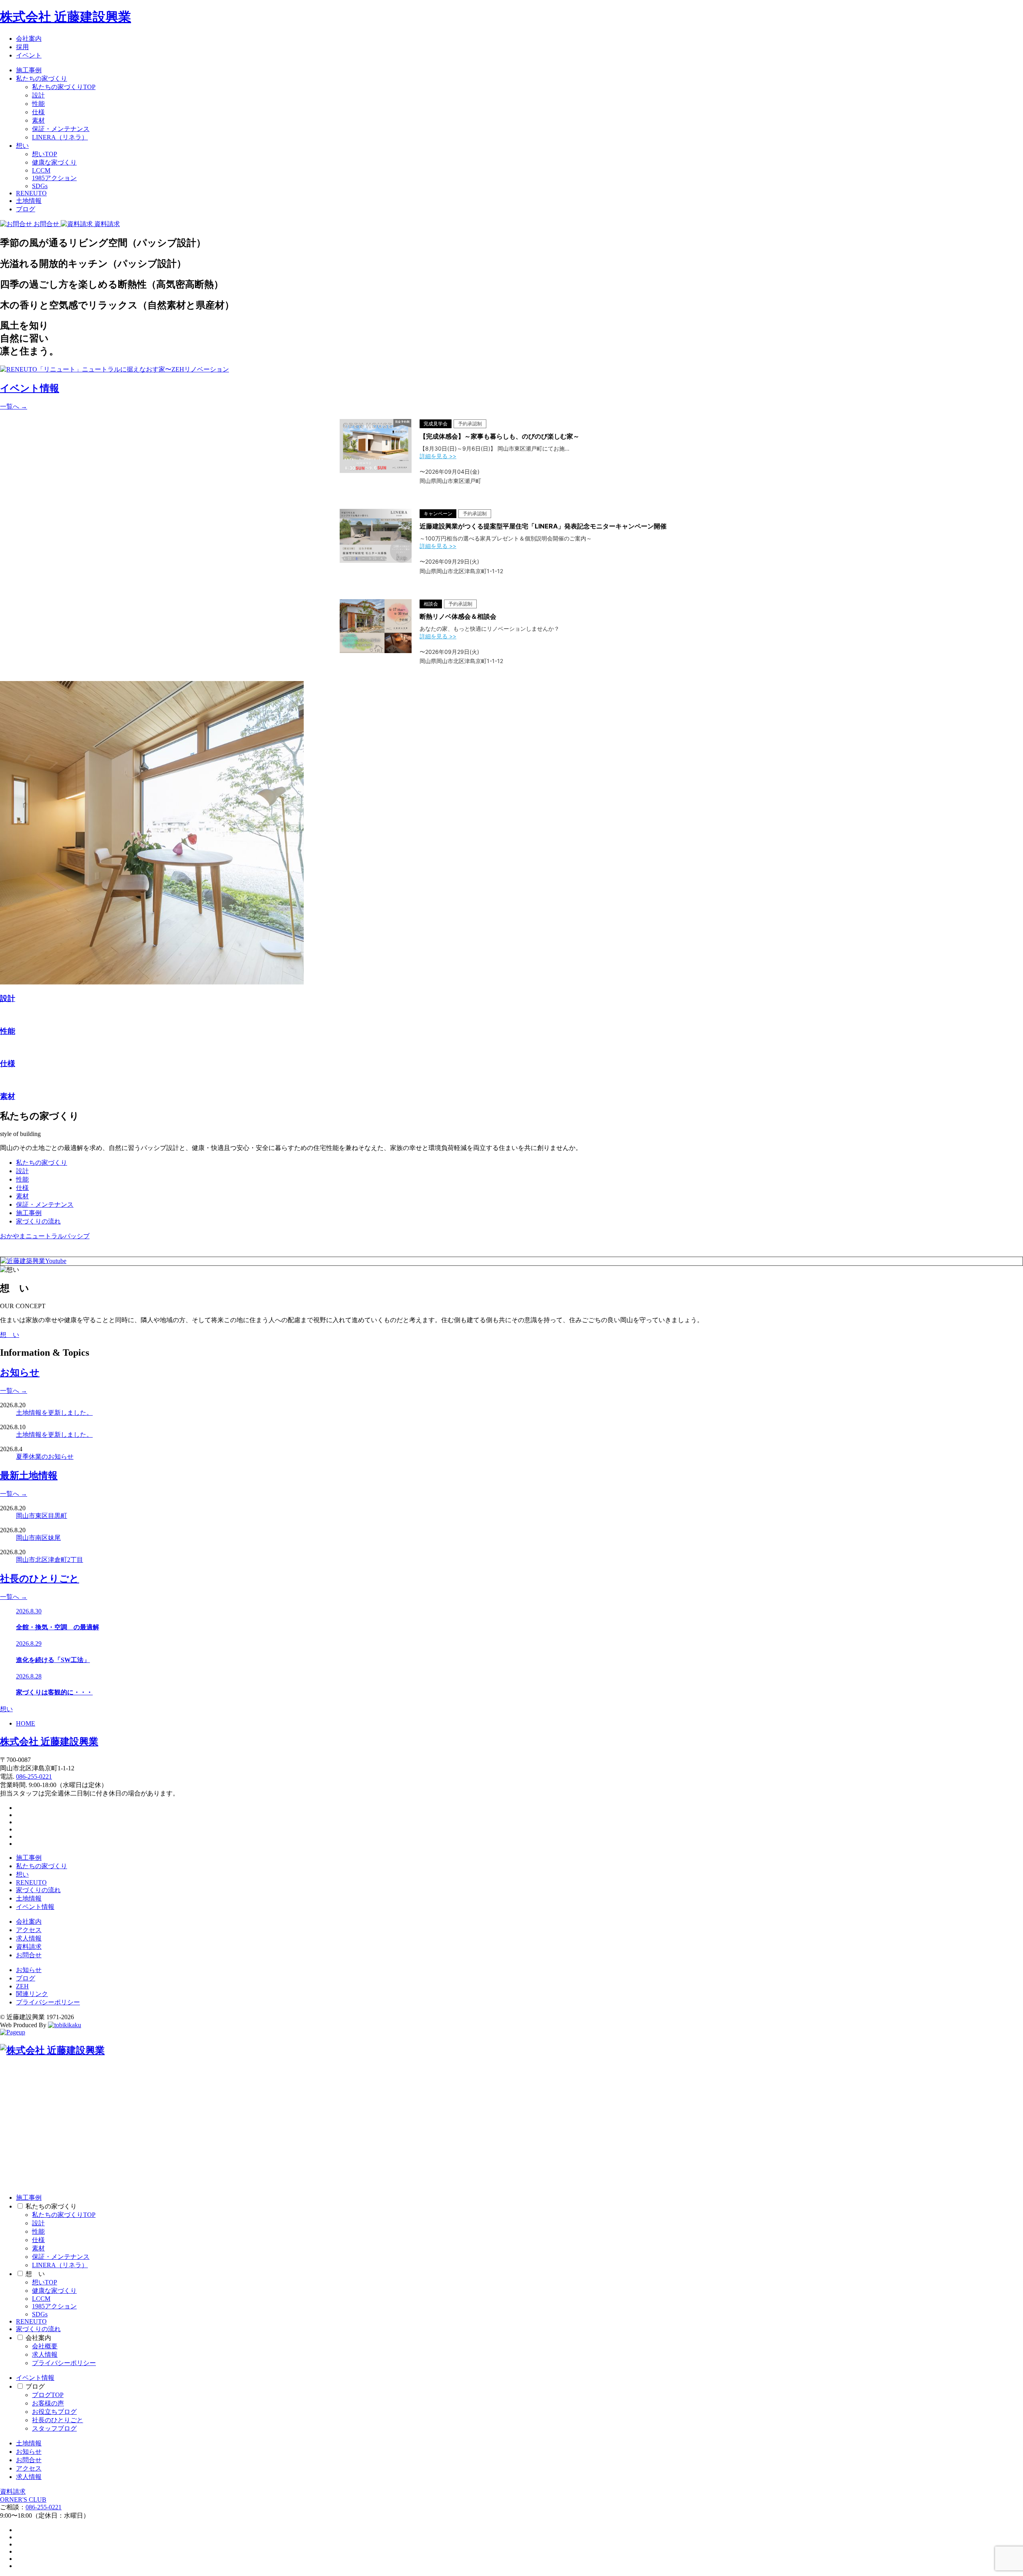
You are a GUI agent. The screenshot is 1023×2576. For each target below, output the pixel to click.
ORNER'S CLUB (23, 2500)
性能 (38, 104)
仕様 (38, 112)
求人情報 (29, 1938)
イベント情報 (35, 1907)
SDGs (40, 186)
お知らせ (29, 1970)
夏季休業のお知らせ (45, 1457)
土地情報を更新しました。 (54, 1413)
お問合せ (29, 1955)
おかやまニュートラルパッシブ (45, 1236)
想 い (10, 1335)
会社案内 (29, 39)
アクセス (29, 1930)
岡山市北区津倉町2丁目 (50, 1560)
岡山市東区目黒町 (42, 1516)
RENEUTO (31, 193)
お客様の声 (48, 2403)
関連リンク (32, 1994)
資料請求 (29, 1947)
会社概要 (45, 2346)
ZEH (22, 1986)
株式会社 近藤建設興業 (66, 17)
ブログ (26, 209)
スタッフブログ (54, 2428)
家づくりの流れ (38, 1221)
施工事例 (29, 70)
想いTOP (45, 154)
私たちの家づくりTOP (64, 87)
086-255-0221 (34, 1777)
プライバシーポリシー (48, 2002)
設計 (38, 95)
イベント (29, 55)
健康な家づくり (54, 162)
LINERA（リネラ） (60, 137)
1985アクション (54, 178)
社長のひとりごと (58, 2420)
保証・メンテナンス (61, 129)
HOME (26, 1723)
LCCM (41, 170)
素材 (38, 120)
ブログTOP (48, 2395)
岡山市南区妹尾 (38, 1538)
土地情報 (29, 201)
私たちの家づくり (42, 78)
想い (22, 146)
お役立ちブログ (54, 2412)
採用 (22, 47)
